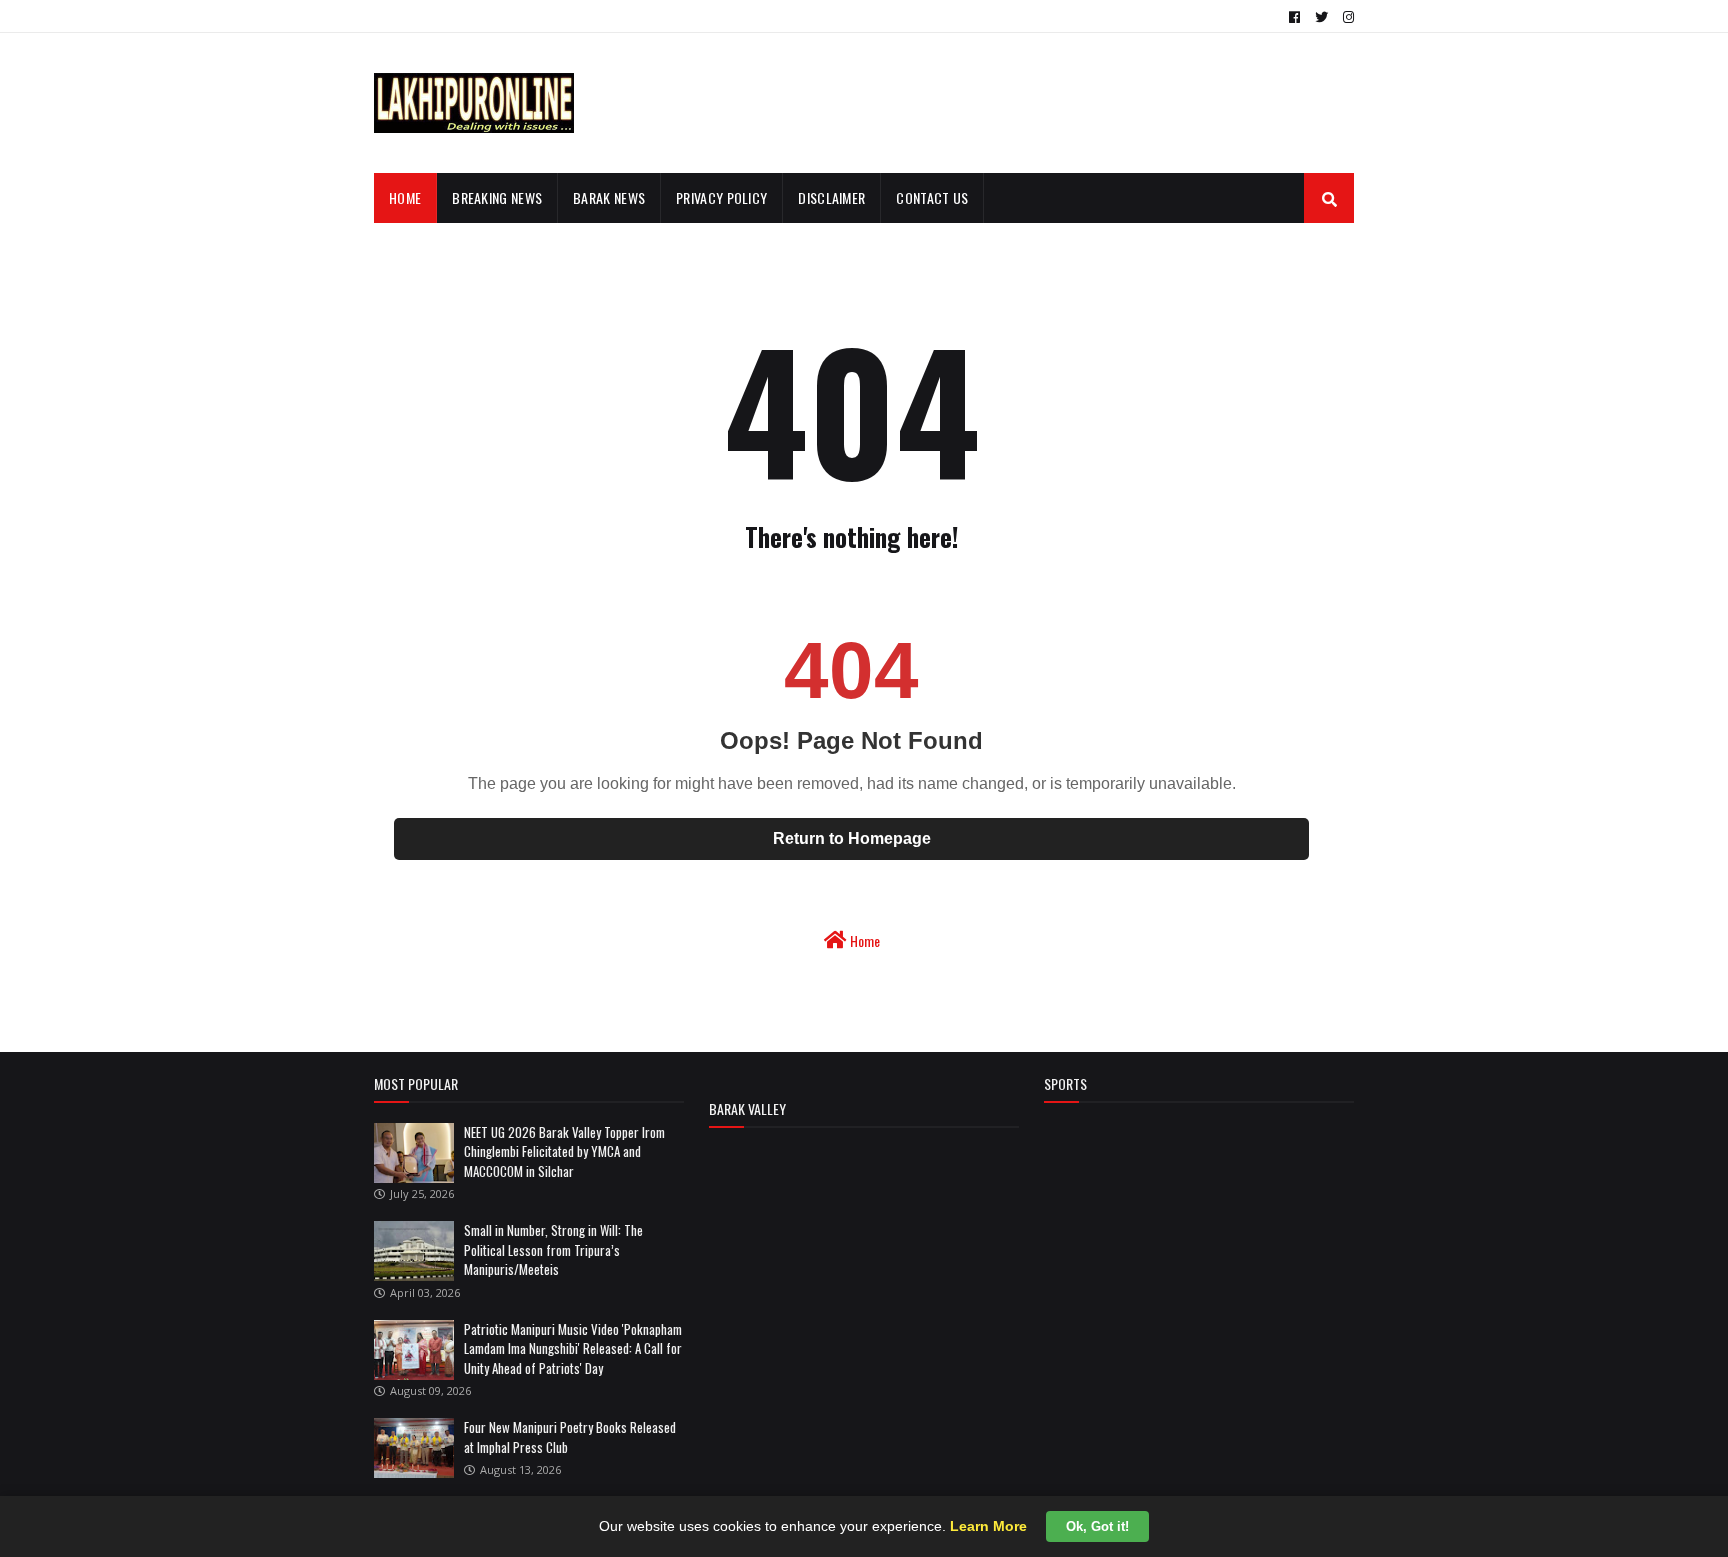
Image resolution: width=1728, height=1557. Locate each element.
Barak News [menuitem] (609, 197)
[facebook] (1294, 17)
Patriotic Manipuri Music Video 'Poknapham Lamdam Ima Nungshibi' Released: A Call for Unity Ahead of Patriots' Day (573, 1348)
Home (863, 940)
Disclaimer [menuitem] (831, 197)
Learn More (988, 1526)
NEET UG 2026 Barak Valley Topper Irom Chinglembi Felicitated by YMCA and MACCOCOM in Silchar (564, 1151)
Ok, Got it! (1097, 1526)
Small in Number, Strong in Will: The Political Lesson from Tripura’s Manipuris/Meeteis (553, 1249)
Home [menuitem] (405, 197)
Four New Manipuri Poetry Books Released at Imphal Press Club (570, 1437)
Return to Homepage (852, 838)
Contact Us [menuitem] (932, 197)
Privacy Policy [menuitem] (721, 197)
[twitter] (1321, 17)
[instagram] (1346, 17)
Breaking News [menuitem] (497, 197)
